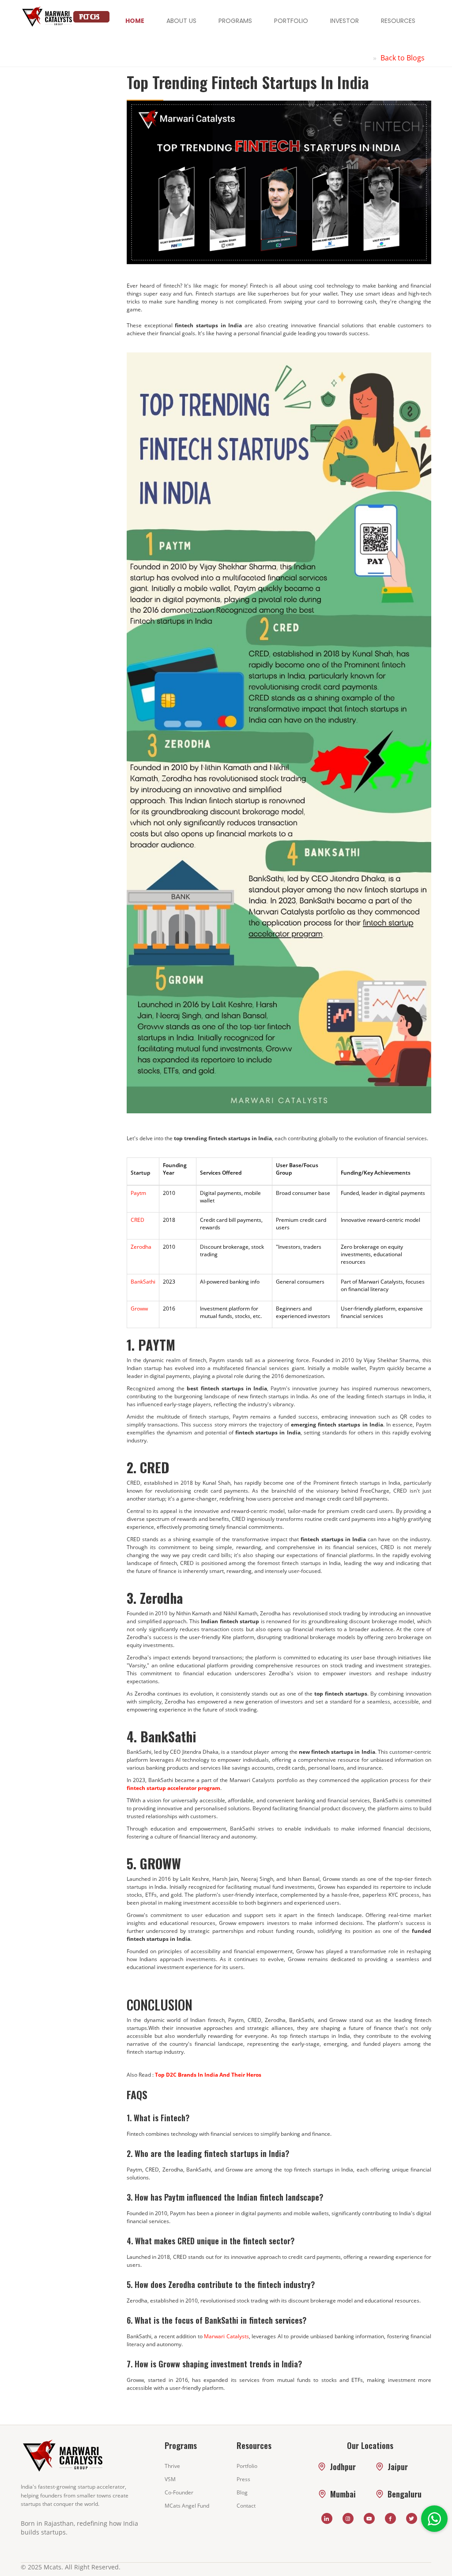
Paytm (138, 1193)
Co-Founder (179, 2492)
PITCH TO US (89, 17)
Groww (139, 1309)
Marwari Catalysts (226, 2336)
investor (345, 21)
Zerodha (141, 1247)
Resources (398, 21)
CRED (137, 1220)
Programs (235, 21)
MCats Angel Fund (187, 2506)
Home (135, 21)
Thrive (172, 2466)
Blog (242, 2492)
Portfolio (291, 21)
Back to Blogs (403, 58)
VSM (170, 2479)
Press (243, 2479)
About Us (181, 21)
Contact (246, 2506)
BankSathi (143, 1282)
